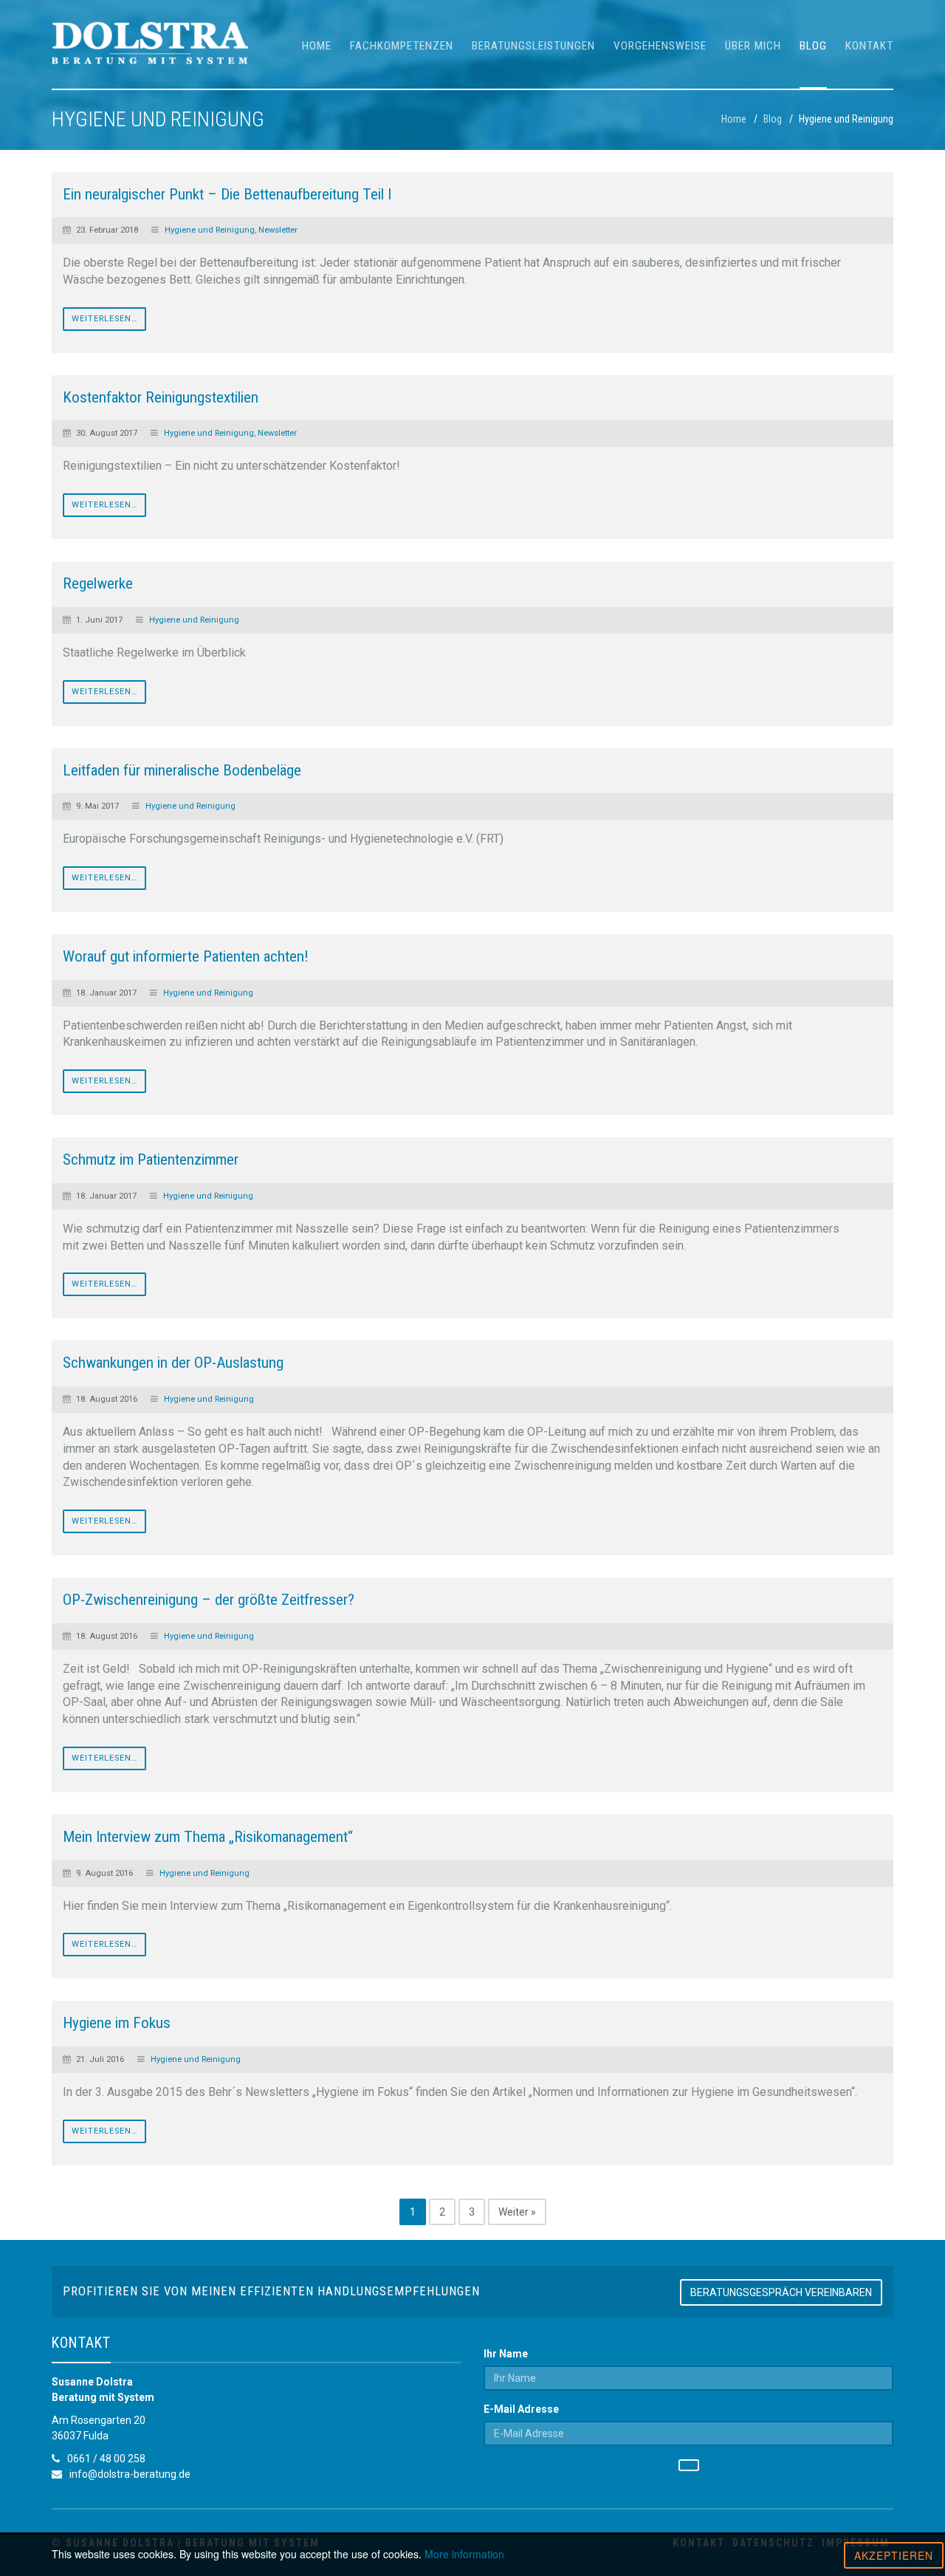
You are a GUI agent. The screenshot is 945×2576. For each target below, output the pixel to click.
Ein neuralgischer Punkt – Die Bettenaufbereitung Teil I (227, 194)
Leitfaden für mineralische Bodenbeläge (182, 770)
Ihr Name (506, 2354)
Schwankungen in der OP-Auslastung (173, 1363)
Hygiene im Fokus (117, 2023)
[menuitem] (317, 44)
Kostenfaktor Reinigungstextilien (161, 397)
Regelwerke (98, 583)
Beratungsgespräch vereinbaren (781, 2292)
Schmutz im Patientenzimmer (151, 1159)
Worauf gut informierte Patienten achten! (186, 956)
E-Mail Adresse (521, 2409)
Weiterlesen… (104, 319)
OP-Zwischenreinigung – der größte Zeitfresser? (209, 1600)
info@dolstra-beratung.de (130, 2474)
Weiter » (517, 2212)
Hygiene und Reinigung (210, 230)
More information (464, 2554)
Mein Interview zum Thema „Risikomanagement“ (208, 1837)
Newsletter (278, 230)
